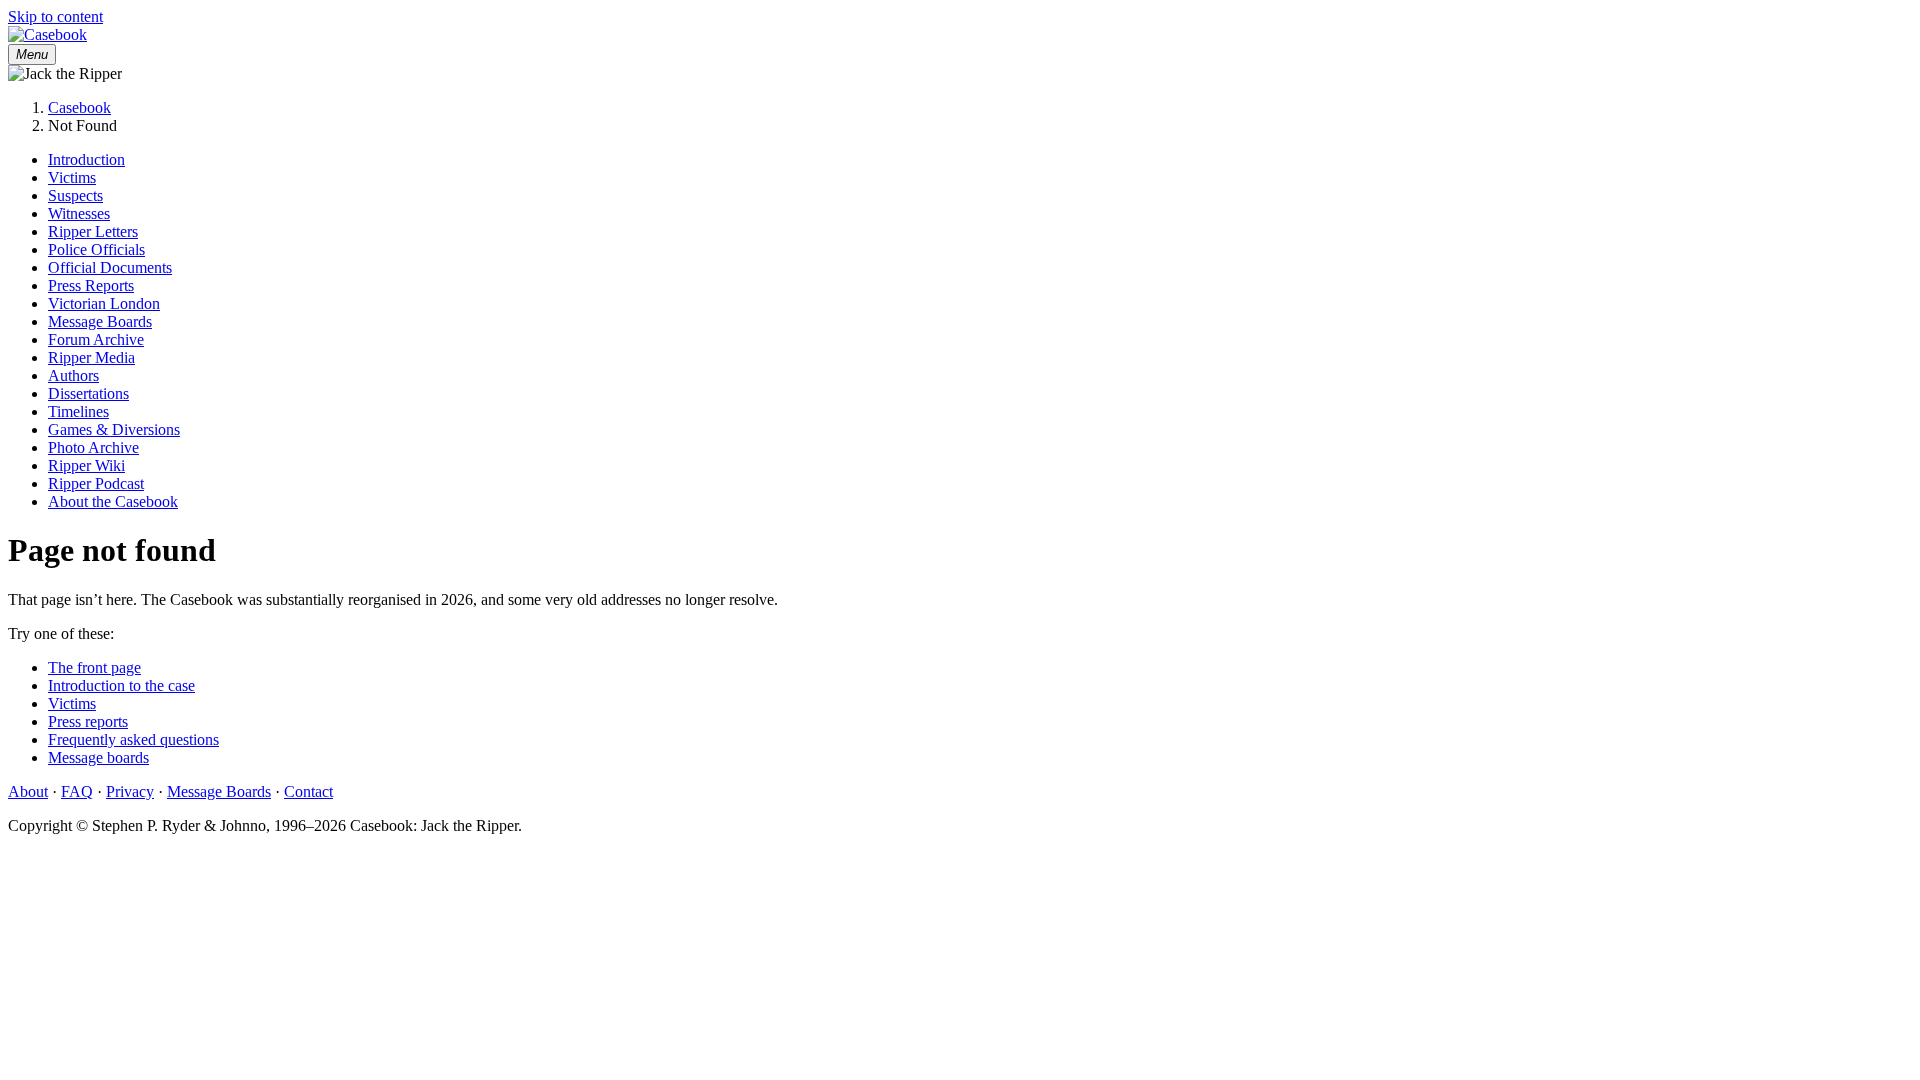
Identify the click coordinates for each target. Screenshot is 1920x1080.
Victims (72, 177)
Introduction (86, 159)
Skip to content (55, 16)
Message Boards (100, 321)
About (28, 791)
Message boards (98, 757)
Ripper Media (91, 357)
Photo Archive (93, 447)
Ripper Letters (93, 231)
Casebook (79, 107)
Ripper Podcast (96, 483)
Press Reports (91, 285)
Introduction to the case (121, 685)
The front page (94, 667)
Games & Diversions (114, 429)
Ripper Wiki (86, 465)
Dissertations (88, 393)
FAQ (77, 791)
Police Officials (96, 249)
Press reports (88, 721)
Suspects (75, 195)
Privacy (130, 791)
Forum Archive (96, 339)
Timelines (78, 411)
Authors (73, 375)
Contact (308, 791)
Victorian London (104, 303)
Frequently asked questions (133, 739)
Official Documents (110, 267)
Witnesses (79, 213)
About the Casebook (113, 501)
